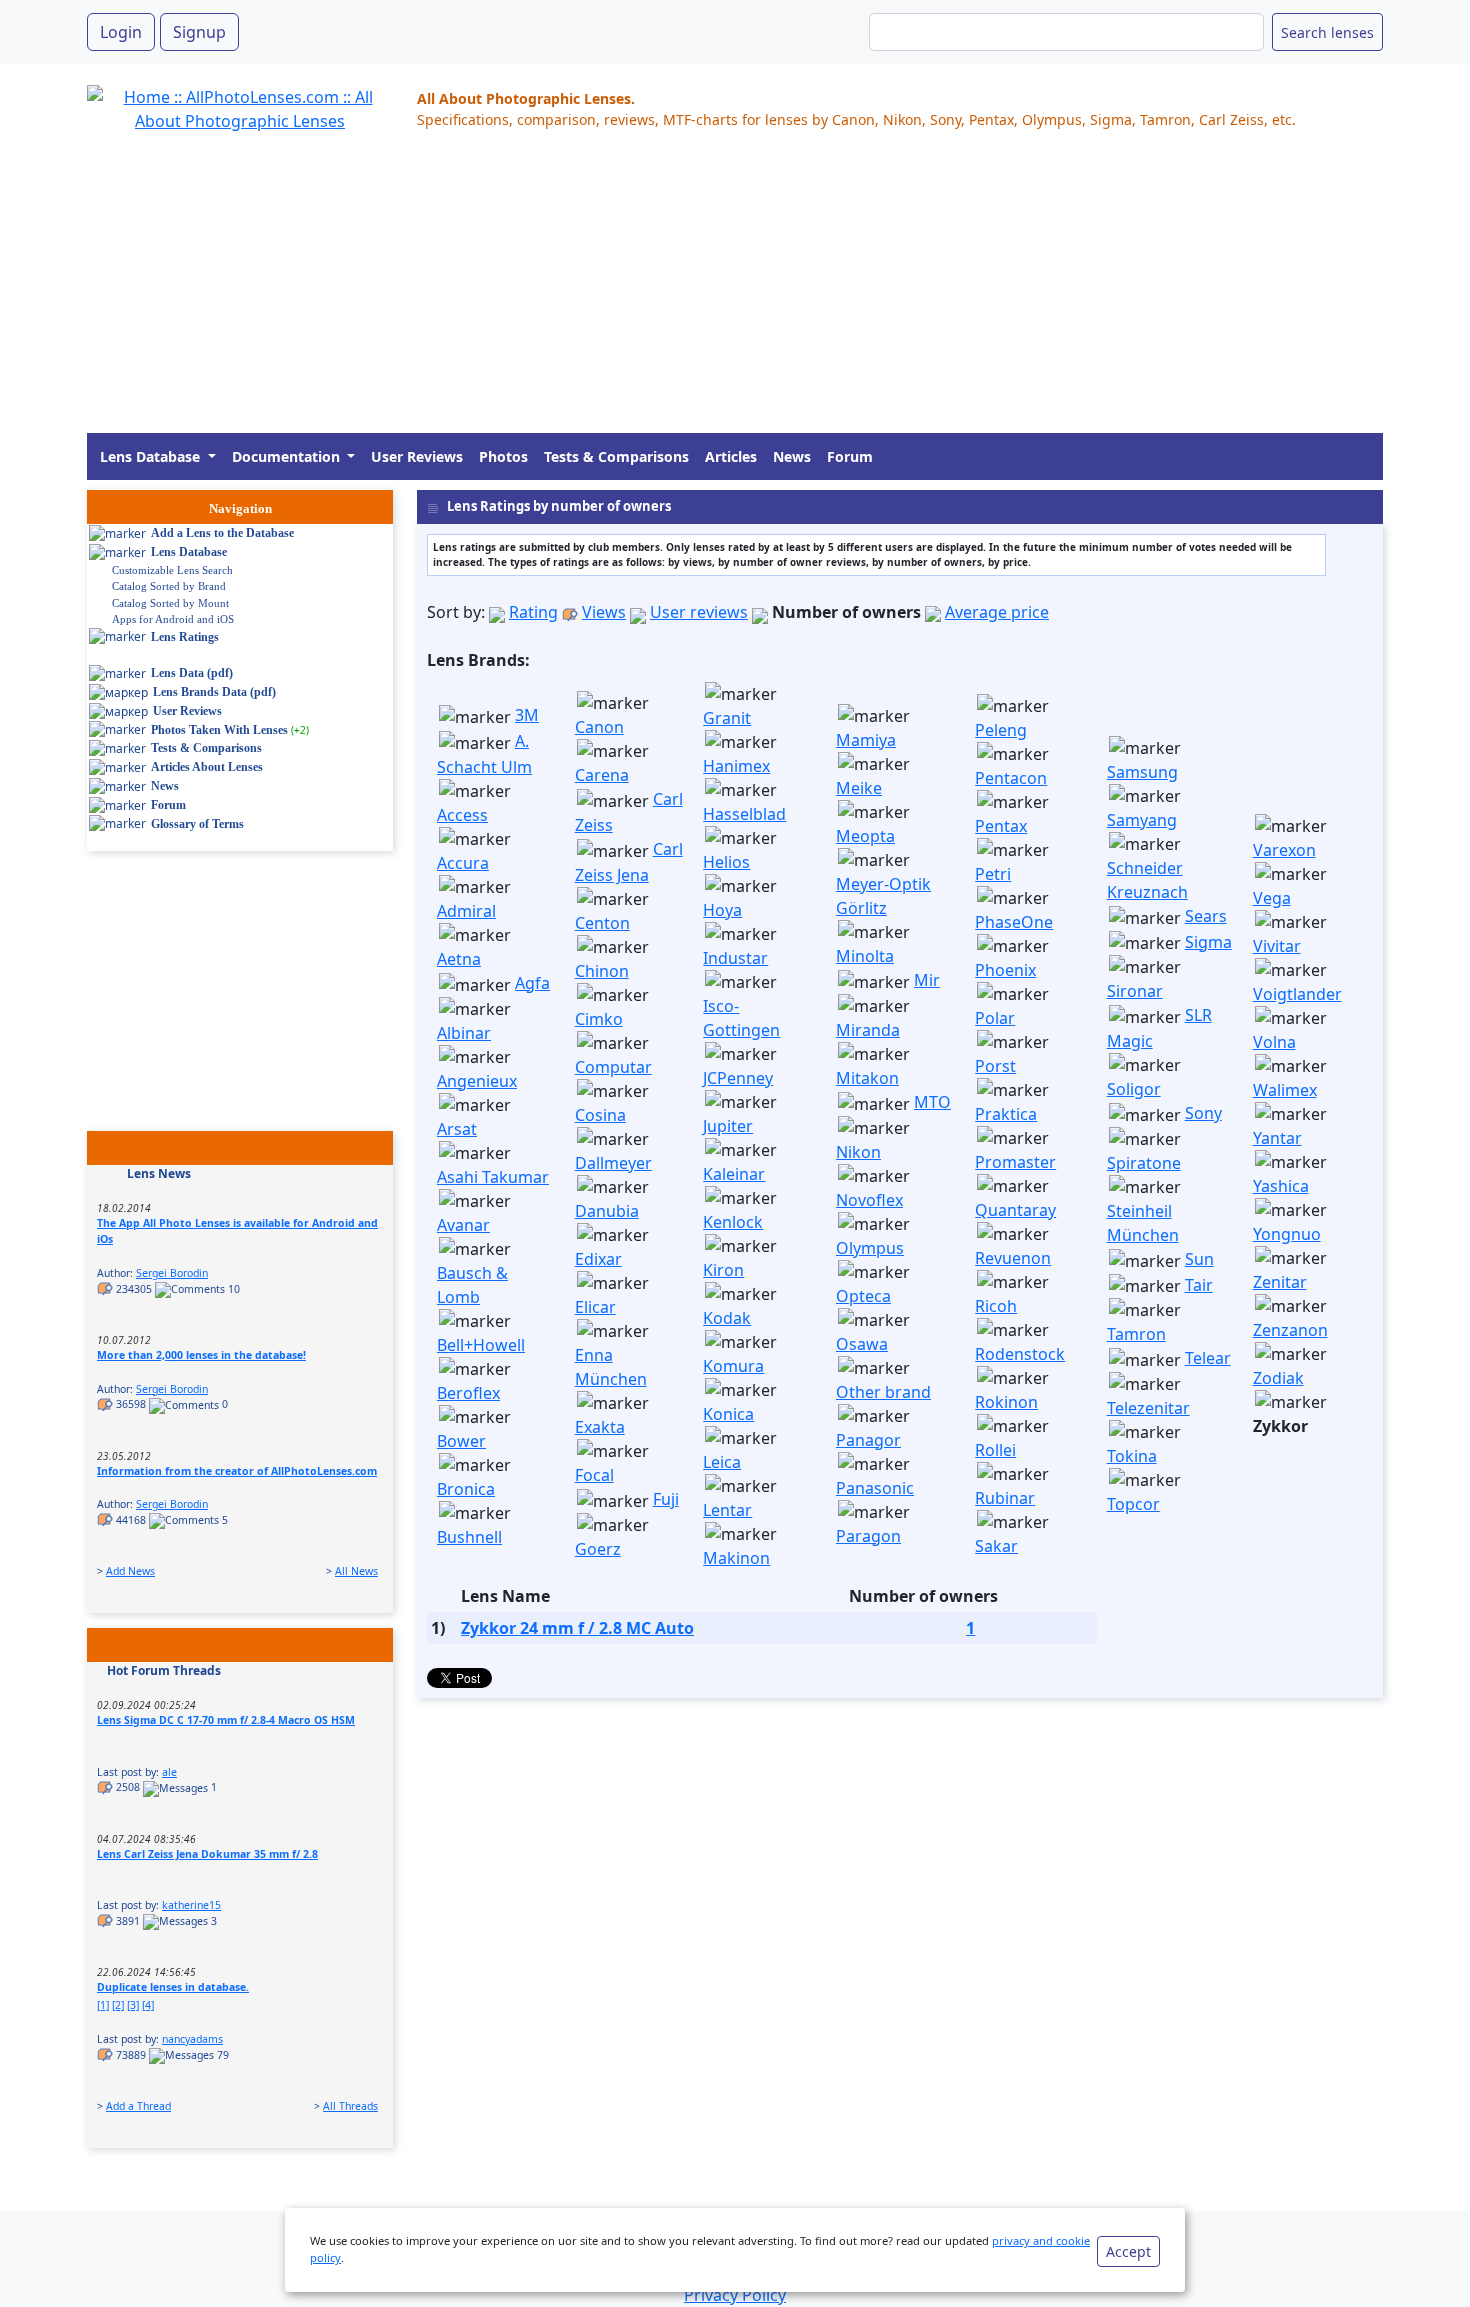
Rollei (995, 1450)
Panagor (868, 1440)
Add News (130, 1571)
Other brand (883, 1392)
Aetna (459, 959)
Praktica (1006, 1114)
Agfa (532, 983)
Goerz (598, 1549)
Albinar (464, 1033)
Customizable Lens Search (172, 570)
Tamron (1136, 1334)
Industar (735, 958)
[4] (148, 2005)
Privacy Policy (735, 2295)
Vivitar (1277, 946)
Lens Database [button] (152, 456)
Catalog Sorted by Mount (170, 603)
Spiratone (1144, 1163)
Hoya (722, 910)
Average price (997, 612)
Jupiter (728, 1126)
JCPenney (738, 1078)
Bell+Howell (481, 1345)
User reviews (699, 612)
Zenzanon (1290, 1330)
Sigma (1208, 942)
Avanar (463, 1225)
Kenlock (733, 1222)
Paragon (868, 1536)
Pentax (1001, 826)
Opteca (863, 1296)
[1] (103, 2005)
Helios (726, 862)
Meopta (865, 836)
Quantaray (1015, 1210)
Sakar (996, 1546)
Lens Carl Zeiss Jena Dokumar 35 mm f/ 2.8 (207, 1854)
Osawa (862, 1344)
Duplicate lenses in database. (173, 1987)
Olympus (870, 1248)
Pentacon (1011, 778)
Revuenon (1013, 1258)
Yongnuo (1287, 1234)
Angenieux (477, 1081)
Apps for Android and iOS (173, 619)
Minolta (865, 956)
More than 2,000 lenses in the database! (201, 1355)
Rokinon (1006, 1402)
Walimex (1285, 1090)
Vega (1272, 898)
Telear (1208, 1358)
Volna (1274, 1042)
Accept (1128, 2251)
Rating (533, 612)
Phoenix (1005, 970)
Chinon (602, 971)
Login (121, 32)
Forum (850, 456)
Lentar (727, 1510)
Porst (995, 1066)
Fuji (666, 1499)
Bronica (466, 1489)
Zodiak (1278, 1378)
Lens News (159, 1173)
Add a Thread (138, 2106)
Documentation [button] (288, 456)
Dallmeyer (613, 1163)
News (792, 456)
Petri (993, 874)
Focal (594, 1475)
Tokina (1132, 1456)
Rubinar (1005, 1498)
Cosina (600, 1115)
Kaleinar (734, 1174)
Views (604, 612)
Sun (1199, 1259)
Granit (727, 718)
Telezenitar (1148, 1408)
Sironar (1135, 991)
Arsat (457, 1129)
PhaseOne (1014, 922)
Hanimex (736, 766)
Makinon (736, 1558)
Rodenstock (1020, 1354)
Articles (731, 456)
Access (462, 815)
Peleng (1001, 730)
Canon (599, 727)
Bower (461, 1441)
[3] (133, 2005)
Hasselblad (744, 814)
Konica (728, 1414)
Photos (503, 456)
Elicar (595, 1307)
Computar (613, 1067)
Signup (199, 32)
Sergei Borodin (172, 1273)
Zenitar (1280, 1282)
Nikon (858, 1152)
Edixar (598, 1259)
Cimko (599, 1019)
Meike (859, 788)
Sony (1203, 1113)
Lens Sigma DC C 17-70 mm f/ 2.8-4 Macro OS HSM (226, 1720)
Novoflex (869, 1200)
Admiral (466, 911)
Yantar (1277, 1138)
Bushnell (469, 1537)
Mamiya (866, 740)
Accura (463, 863)
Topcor (1133, 1504)
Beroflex (468, 1393)
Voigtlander (1297, 994)
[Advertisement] (687, 293)
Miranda (868, 1030)
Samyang (1142, 820)
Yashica (1281, 1186)
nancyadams (192, 2039)
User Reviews (417, 456)
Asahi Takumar (493, 1177)
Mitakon (867, 1078)
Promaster (1015, 1162)
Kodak (727, 1318)
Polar (995, 1018)
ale (169, 1772)
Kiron (723, 1270)
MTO (932, 1102)
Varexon (1284, 850)
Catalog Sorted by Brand (169, 586)
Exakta (600, 1427)
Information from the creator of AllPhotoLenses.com (237, 1471)
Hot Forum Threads (164, 1670)
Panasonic (875, 1488)
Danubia (607, 1211)
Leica (722, 1462)
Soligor (1134, 1089)
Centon (602, 923)
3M (527, 715)
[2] (118, 2005)
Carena (602, 775)
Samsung (1142, 772)
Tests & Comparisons (616, 456)
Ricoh (996, 1306)
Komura (733, 1366)
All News (356, 1571)
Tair (1199, 1285)
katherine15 (191, 1905)
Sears (1206, 916)
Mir (927, 980)
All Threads (350, 2106)
